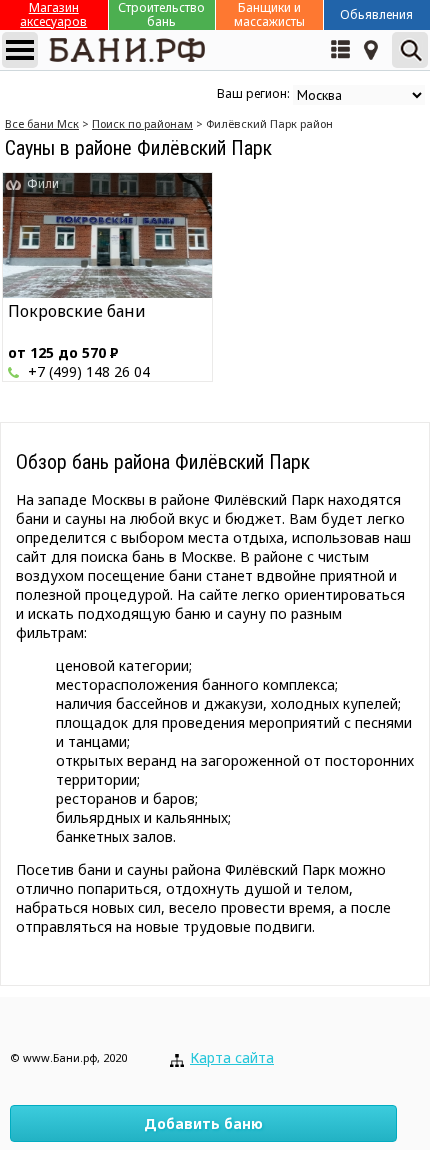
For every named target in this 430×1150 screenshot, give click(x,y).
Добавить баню (203, 1123)
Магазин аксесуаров (53, 15)
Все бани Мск (42, 123)
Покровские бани (77, 311)
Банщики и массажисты (269, 15)
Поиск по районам (142, 123)
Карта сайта (232, 1057)
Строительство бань (161, 15)
